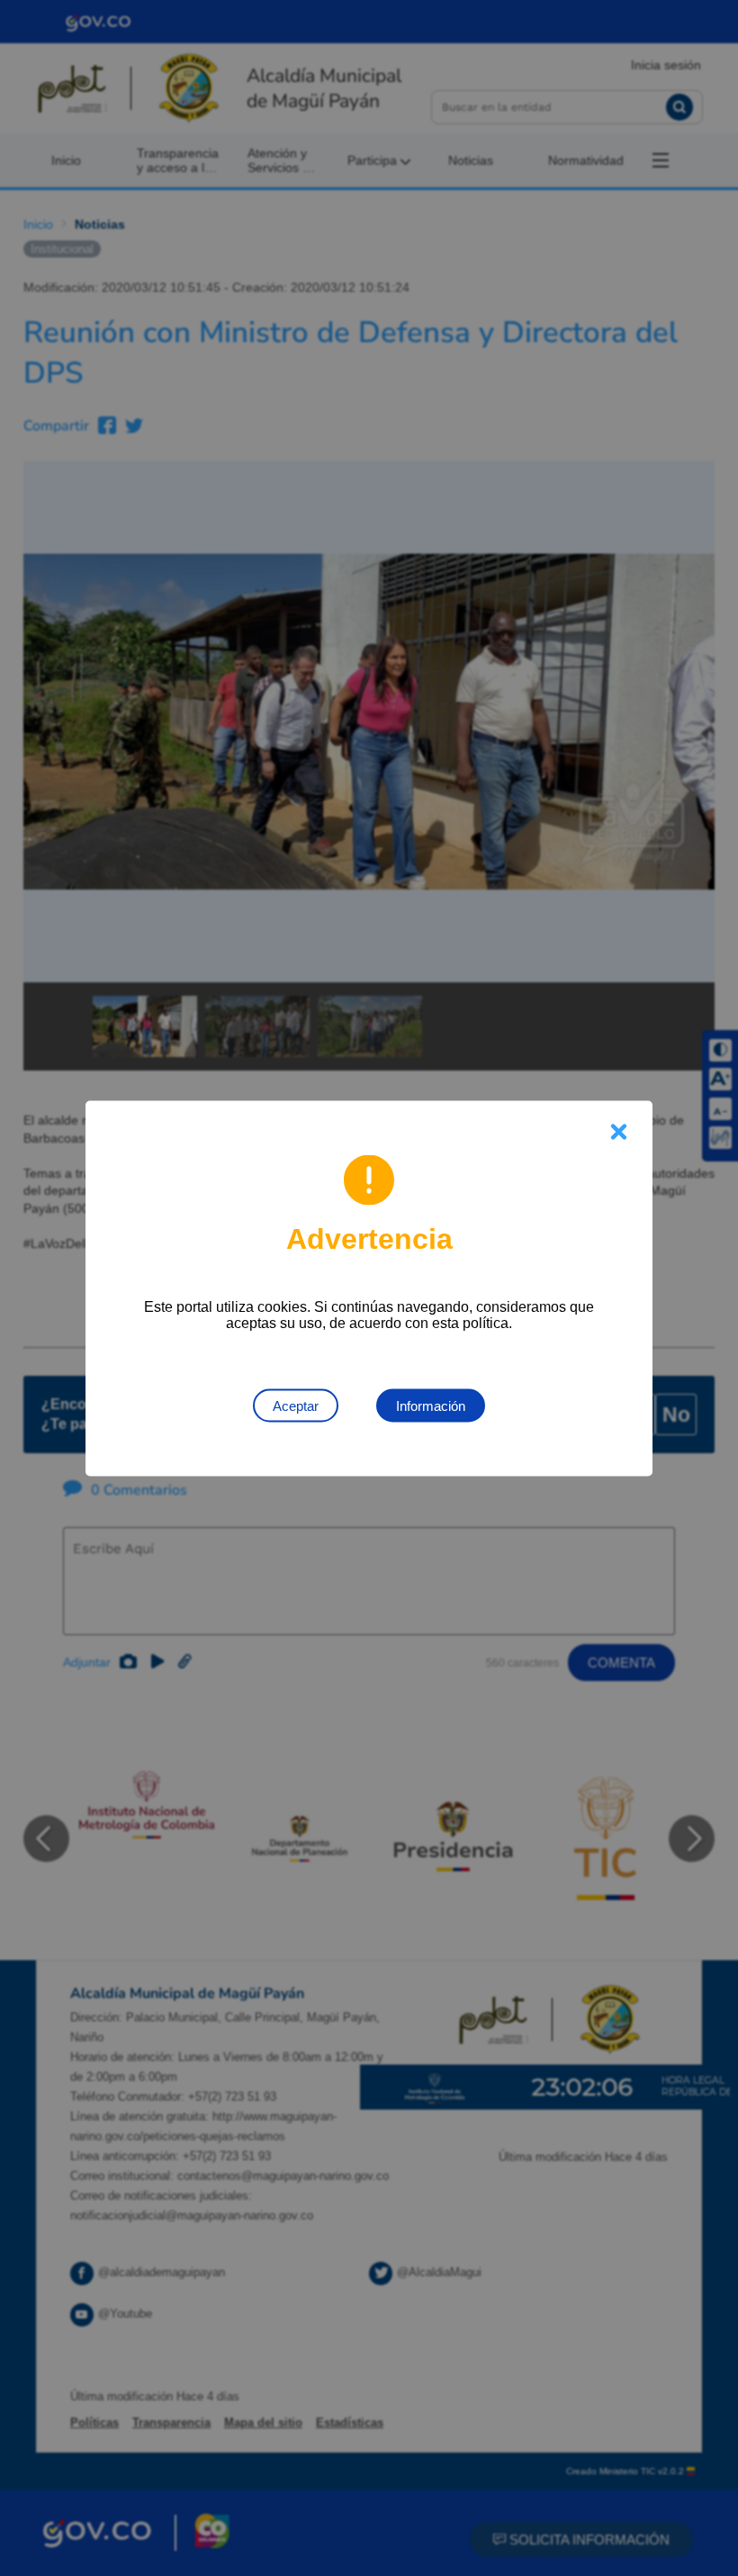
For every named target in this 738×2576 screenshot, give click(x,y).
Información (431, 1405)
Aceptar (296, 1405)
